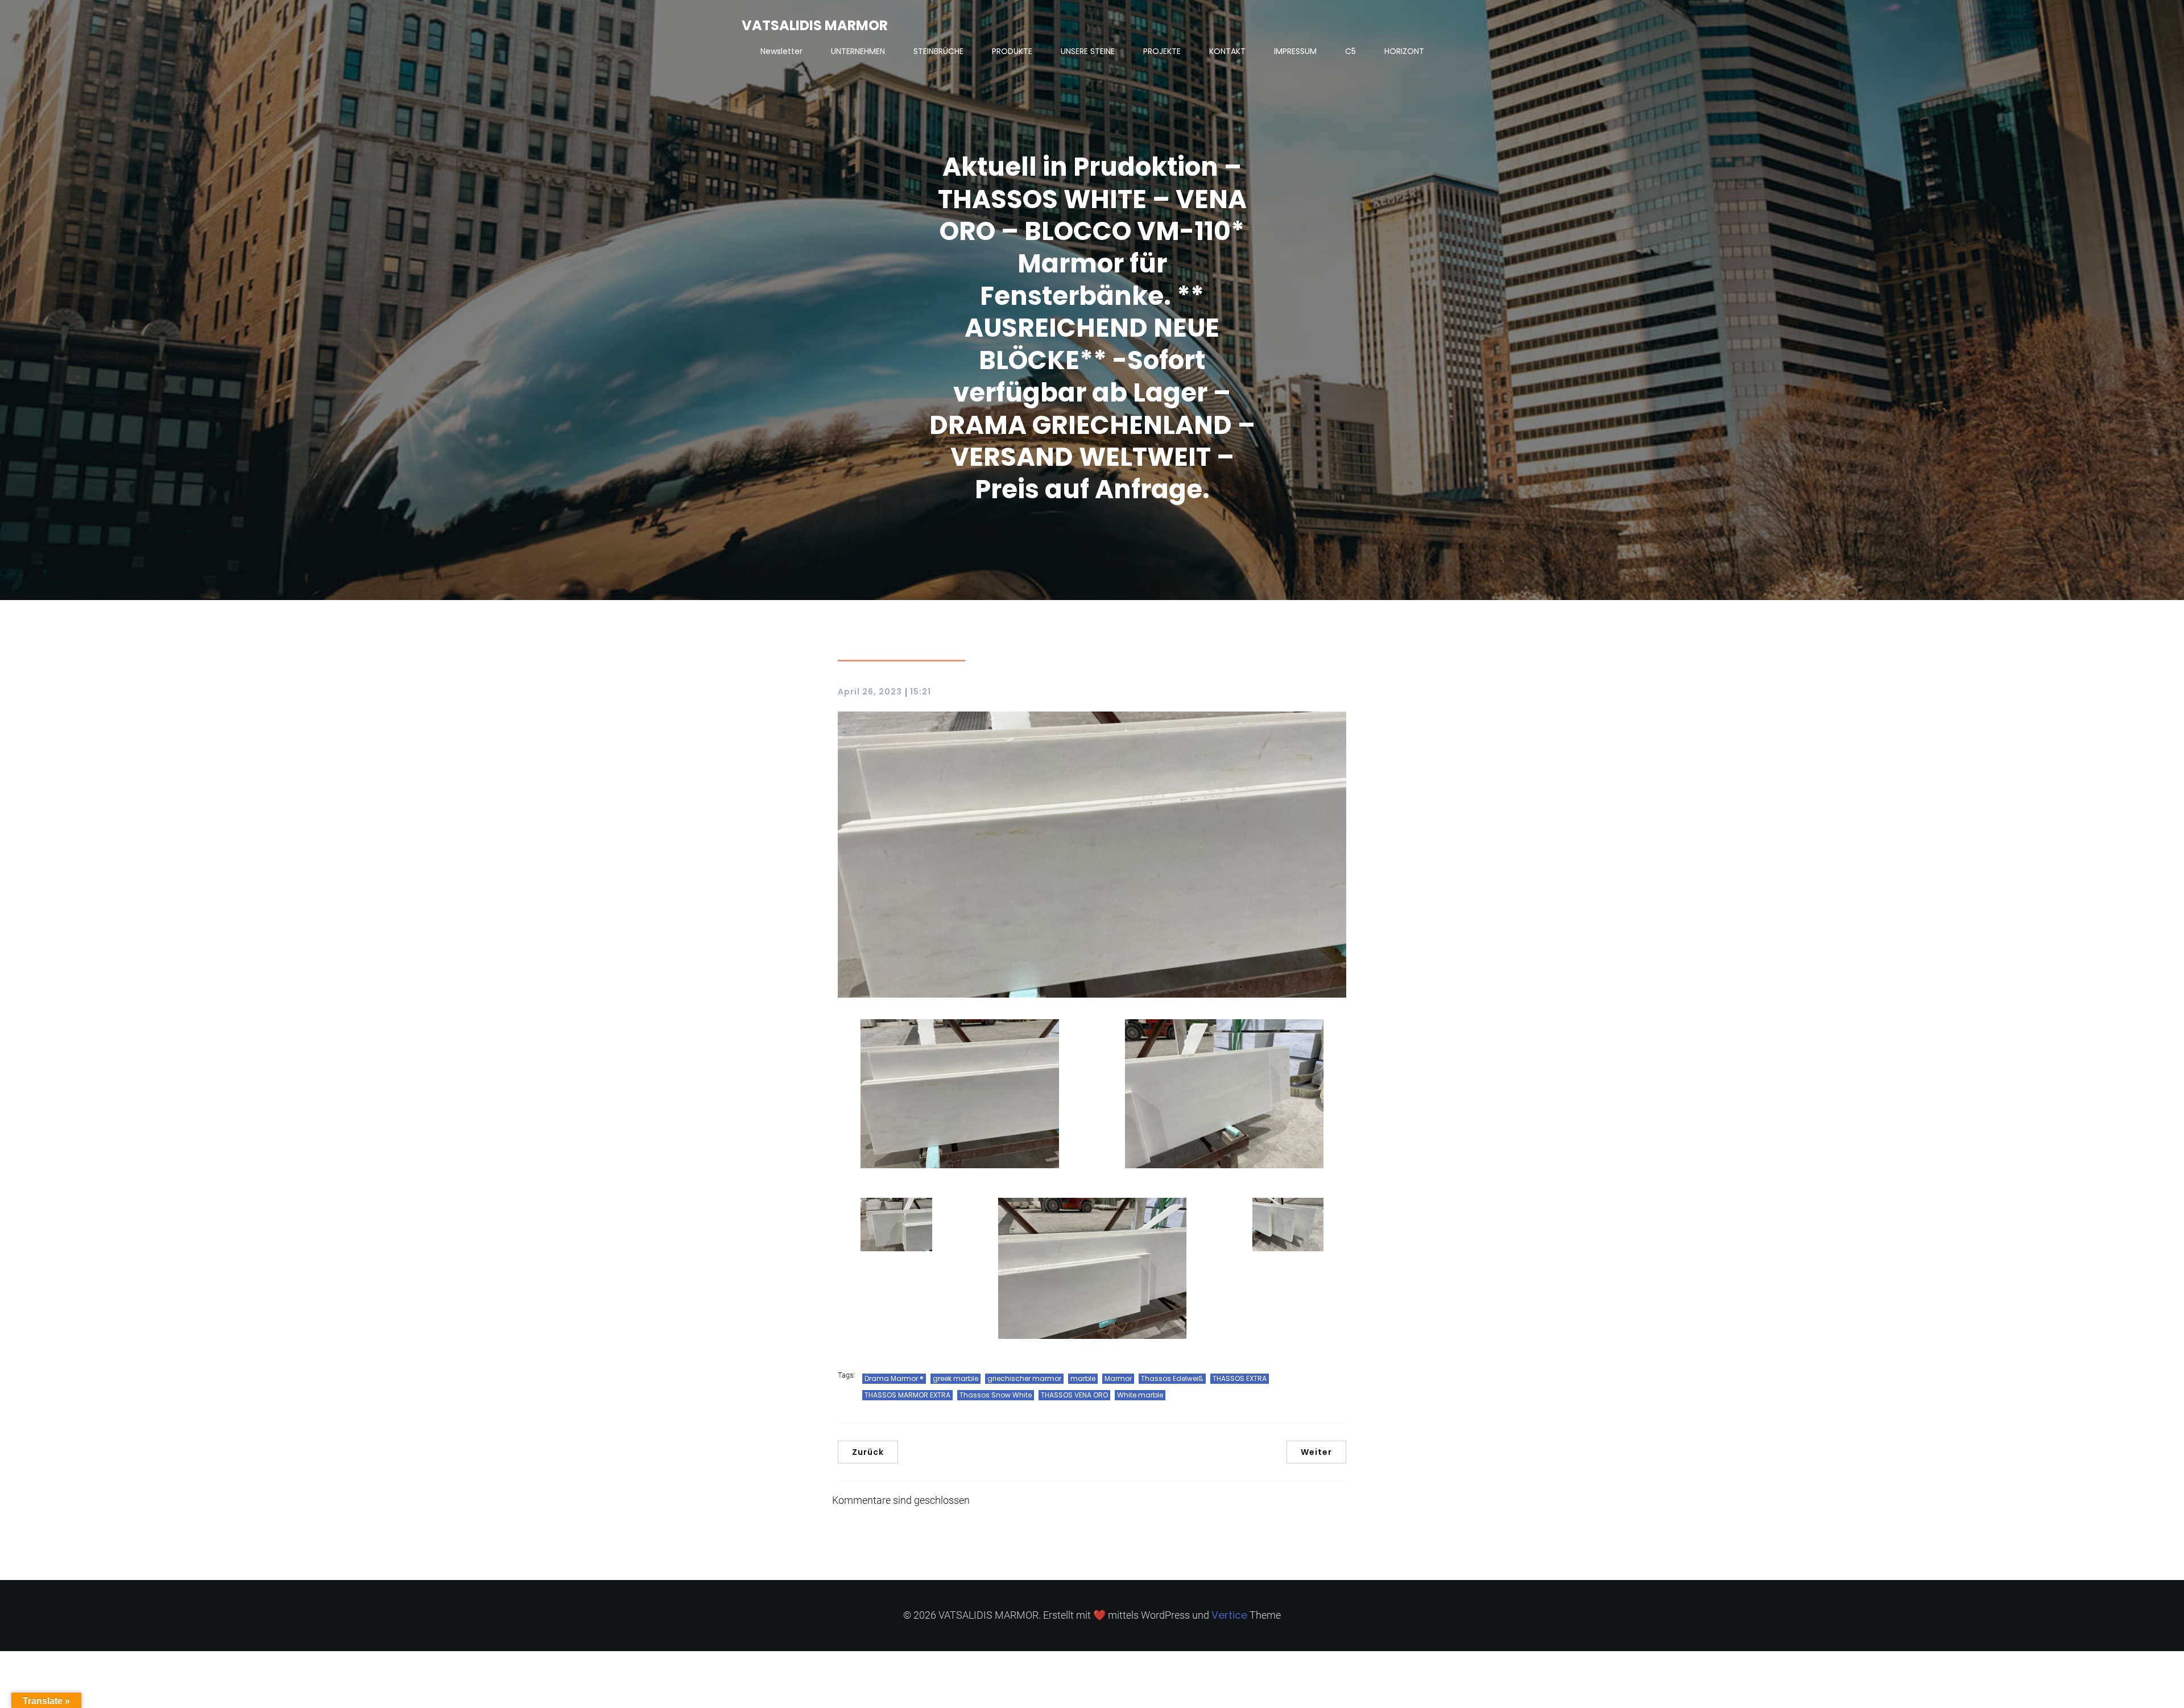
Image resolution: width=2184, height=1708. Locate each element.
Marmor (1118, 1378)
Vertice (1229, 1615)
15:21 (921, 692)
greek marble (955, 1378)
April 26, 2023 (870, 692)
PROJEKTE (1162, 51)
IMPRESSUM (1295, 51)
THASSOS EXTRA (1240, 1378)
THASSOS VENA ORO (1074, 1395)
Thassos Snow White (996, 1395)
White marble (1140, 1395)
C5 (1350, 51)
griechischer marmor (1024, 1378)
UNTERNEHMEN (858, 51)
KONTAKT (1227, 51)
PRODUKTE (1012, 51)
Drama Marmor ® (894, 1378)
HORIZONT (1404, 51)
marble (1083, 1378)
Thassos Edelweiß (1172, 1378)
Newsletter (781, 51)
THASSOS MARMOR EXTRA (907, 1395)
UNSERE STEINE (1088, 51)
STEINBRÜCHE (938, 51)
